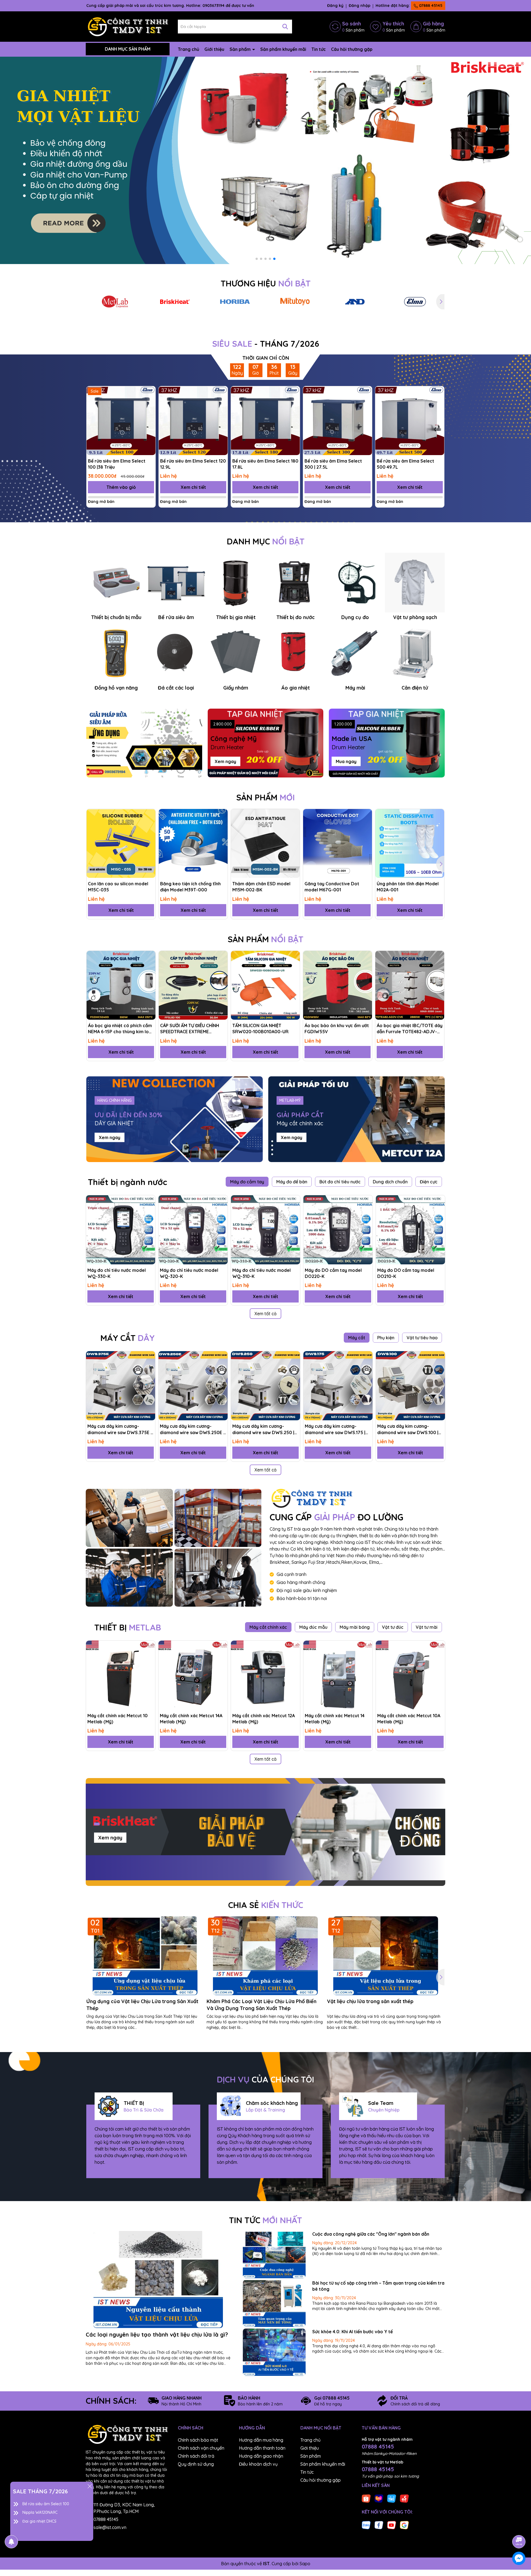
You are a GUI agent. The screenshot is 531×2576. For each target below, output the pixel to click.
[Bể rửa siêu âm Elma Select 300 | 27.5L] (338, 421)
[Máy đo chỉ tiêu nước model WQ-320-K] (193, 1230)
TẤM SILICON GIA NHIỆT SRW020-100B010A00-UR (260, 1029)
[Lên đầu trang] (519, 2526)
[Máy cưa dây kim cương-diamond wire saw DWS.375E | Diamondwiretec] (121, 1386)
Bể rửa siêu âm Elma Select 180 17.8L (265, 464)
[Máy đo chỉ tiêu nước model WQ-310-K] (265, 1230)
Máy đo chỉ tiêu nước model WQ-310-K (261, 1273)
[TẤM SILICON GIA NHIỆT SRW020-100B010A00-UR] (265, 985)
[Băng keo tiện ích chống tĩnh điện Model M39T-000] (193, 843)
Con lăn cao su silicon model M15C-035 (118, 887)
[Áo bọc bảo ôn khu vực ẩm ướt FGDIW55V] (338, 985)
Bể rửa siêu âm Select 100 (46, 2504)
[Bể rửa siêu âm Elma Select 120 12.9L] (193, 421)
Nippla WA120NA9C (40, 2512)
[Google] (404, 2525)
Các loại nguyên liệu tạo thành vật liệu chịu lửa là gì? (157, 2334)
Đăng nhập (360, 6)
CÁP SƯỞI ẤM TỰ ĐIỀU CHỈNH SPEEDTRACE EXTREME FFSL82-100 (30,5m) (190, 1029)
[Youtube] (392, 2525)
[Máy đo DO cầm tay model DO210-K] (410, 1230)
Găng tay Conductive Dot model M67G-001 (332, 887)
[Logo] (128, 26)
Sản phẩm (241, 49)
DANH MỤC (266, 541)
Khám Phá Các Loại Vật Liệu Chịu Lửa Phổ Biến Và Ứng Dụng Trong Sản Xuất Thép (261, 2005)
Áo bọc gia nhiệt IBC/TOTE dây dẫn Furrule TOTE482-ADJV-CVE (410, 1029)
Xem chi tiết (193, 487)
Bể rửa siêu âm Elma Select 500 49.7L (405, 464)
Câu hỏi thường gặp (352, 49)
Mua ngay (346, 761)
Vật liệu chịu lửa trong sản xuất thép (370, 2001)
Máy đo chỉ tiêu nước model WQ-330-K (117, 1273)
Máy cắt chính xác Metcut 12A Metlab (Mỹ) (264, 1719)
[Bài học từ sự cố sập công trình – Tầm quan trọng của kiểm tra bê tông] (274, 2304)
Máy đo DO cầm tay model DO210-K (406, 1273)
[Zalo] (366, 2525)
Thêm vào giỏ (121, 487)
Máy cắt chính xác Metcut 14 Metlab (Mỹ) (335, 1719)
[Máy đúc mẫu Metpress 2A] (265, 160)
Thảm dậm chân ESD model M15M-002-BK (261, 887)
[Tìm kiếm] (285, 27)
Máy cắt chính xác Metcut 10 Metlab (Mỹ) (118, 1719)
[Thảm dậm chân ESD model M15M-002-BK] (265, 843)
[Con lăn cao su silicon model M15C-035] (121, 843)
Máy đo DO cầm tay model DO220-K (333, 1273)
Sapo (305, 2564)
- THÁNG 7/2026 (266, 344)
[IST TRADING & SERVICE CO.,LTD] (129, 1518)
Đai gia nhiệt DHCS (39, 2521)
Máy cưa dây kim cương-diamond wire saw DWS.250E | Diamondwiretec (192, 1429)
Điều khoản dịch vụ (258, 2464)
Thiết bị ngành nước (127, 1182)
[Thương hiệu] (115, 302)
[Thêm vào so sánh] (149, 402)
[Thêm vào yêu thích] (149, 392)
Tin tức (319, 49)
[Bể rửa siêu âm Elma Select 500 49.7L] (410, 421)
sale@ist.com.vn (110, 2527)
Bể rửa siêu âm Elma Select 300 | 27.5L (333, 464)
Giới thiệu (214, 49)
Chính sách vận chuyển (201, 2448)
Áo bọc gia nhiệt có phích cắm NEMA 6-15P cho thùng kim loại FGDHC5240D (120, 1029)
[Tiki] (392, 2498)
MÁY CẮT (127, 1338)
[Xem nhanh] (149, 412)
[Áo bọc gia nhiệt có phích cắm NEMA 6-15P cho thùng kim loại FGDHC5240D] (121, 985)
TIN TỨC (265, 2220)
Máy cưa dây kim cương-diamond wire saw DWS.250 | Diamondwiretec (263, 1429)
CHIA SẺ (266, 1905)
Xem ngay (225, 761)
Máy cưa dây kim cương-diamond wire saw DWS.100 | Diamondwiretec (408, 1429)
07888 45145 (430, 6)
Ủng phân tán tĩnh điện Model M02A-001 (408, 887)
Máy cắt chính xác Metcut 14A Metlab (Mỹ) (191, 1719)
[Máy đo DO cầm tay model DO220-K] (338, 1230)
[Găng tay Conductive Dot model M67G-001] (338, 843)
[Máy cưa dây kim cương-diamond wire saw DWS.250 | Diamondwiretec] (265, 1386)
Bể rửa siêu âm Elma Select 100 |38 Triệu (117, 464)
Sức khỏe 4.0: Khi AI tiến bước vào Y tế (352, 2332)
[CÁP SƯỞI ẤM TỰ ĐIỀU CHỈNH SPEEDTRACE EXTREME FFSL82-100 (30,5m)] (193, 985)
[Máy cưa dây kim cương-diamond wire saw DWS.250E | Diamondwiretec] (193, 1386)
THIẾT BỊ (128, 1627)
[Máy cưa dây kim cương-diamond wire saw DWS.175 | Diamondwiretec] (338, 1386)
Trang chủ (188, 49)
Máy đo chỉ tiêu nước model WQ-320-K (189, 1273)
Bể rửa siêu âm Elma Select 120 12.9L (193, 464)
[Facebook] (379, 2525)
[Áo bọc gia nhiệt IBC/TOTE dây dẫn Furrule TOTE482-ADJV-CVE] (410, 985)
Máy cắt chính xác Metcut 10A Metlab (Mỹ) (409, 1719)
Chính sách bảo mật (198, 2440)
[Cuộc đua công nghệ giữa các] (274, 2255)
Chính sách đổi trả (196, 2456)
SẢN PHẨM (265, 797)
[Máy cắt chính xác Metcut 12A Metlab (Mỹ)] (265, 1675)
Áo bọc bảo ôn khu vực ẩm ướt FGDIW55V (337, 1029)
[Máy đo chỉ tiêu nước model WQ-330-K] (121, 1230)
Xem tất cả (265, 1314)
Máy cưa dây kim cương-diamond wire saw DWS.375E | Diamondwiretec (119, 1429)
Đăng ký (335, 6)
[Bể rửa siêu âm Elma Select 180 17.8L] (265, 421)
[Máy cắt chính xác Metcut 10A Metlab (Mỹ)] (410, 1675)
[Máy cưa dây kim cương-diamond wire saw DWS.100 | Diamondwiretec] (410, 1386)
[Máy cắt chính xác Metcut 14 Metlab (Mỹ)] (338, 1675)
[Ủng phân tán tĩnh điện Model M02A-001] (410, 843)
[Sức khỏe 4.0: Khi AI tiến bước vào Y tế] (274, 2352)
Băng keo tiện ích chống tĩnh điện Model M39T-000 (190, 887)
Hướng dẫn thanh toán (262, 2448)
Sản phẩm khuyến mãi (283, 49)
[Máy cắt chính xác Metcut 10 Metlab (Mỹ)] (121, 1675)
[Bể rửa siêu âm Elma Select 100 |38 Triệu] (121, 421)
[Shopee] (366, 2498)
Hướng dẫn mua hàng (261, 2440)
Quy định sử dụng (196, 2464)
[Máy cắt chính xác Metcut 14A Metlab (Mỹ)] (193, 1675)
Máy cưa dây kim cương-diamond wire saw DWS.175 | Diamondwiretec (335, 1429)
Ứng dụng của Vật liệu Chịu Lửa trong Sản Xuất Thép (142, 2005)
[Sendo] (404, 2498)
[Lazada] (379, 2498)
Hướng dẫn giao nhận (261, 2456)
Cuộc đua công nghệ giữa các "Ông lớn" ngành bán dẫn (371, 2234)
